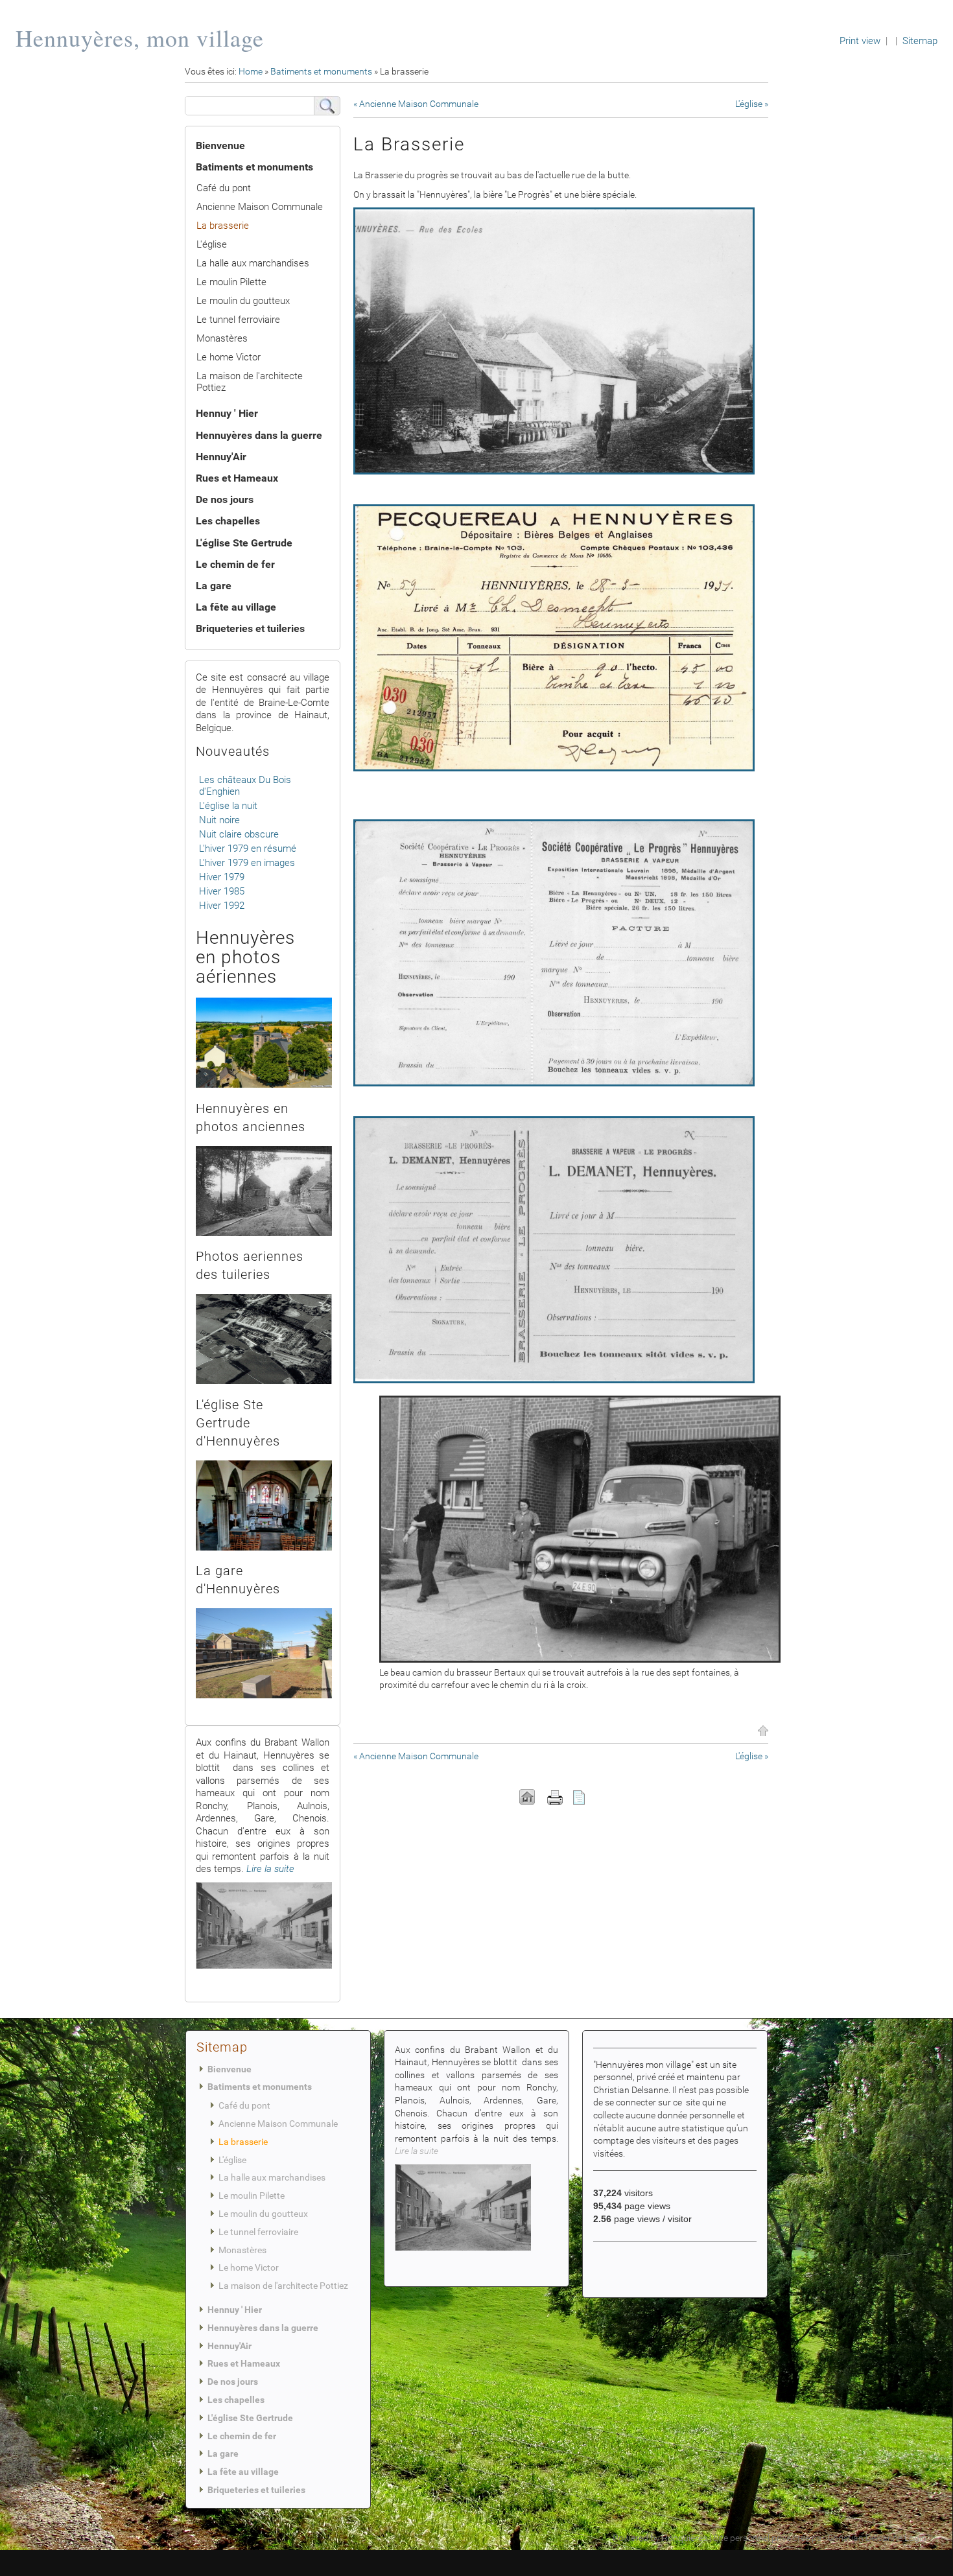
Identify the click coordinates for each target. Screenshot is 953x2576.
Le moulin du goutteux (243, 301)
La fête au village (236, 607)
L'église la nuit (228, 806)
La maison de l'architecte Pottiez (283, 2286)
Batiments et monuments (321, 71)
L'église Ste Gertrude (244, 543)
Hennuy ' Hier (227, 413)
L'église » (752, 104)
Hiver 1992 (222, 906)
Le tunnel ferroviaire (238, 320)
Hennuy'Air (221, 457)
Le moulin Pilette (231, 282)
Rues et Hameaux (237, 478)
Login (915, 2538)
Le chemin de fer (235, 564)
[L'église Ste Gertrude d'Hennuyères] (264, 1547)
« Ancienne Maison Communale (416, 104)
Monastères (222, 338)
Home (251, 71)
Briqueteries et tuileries (250, 628)
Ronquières (685, 2538)
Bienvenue (220, 146)
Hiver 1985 (222, 891)
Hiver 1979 (222, 877)
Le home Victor (229, 357)
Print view (860, 41)
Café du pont (224, 188)
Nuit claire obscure (239, 834)
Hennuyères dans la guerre (259, 435)
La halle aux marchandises (253, 263)
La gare (214, 586)
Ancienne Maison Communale (260, 207)
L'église (212, 244)
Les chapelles (228, 521)
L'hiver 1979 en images (247, 863)
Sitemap (920, 41)
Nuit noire (219, 820)
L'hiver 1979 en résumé (248, 849)
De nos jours (225, 499)
